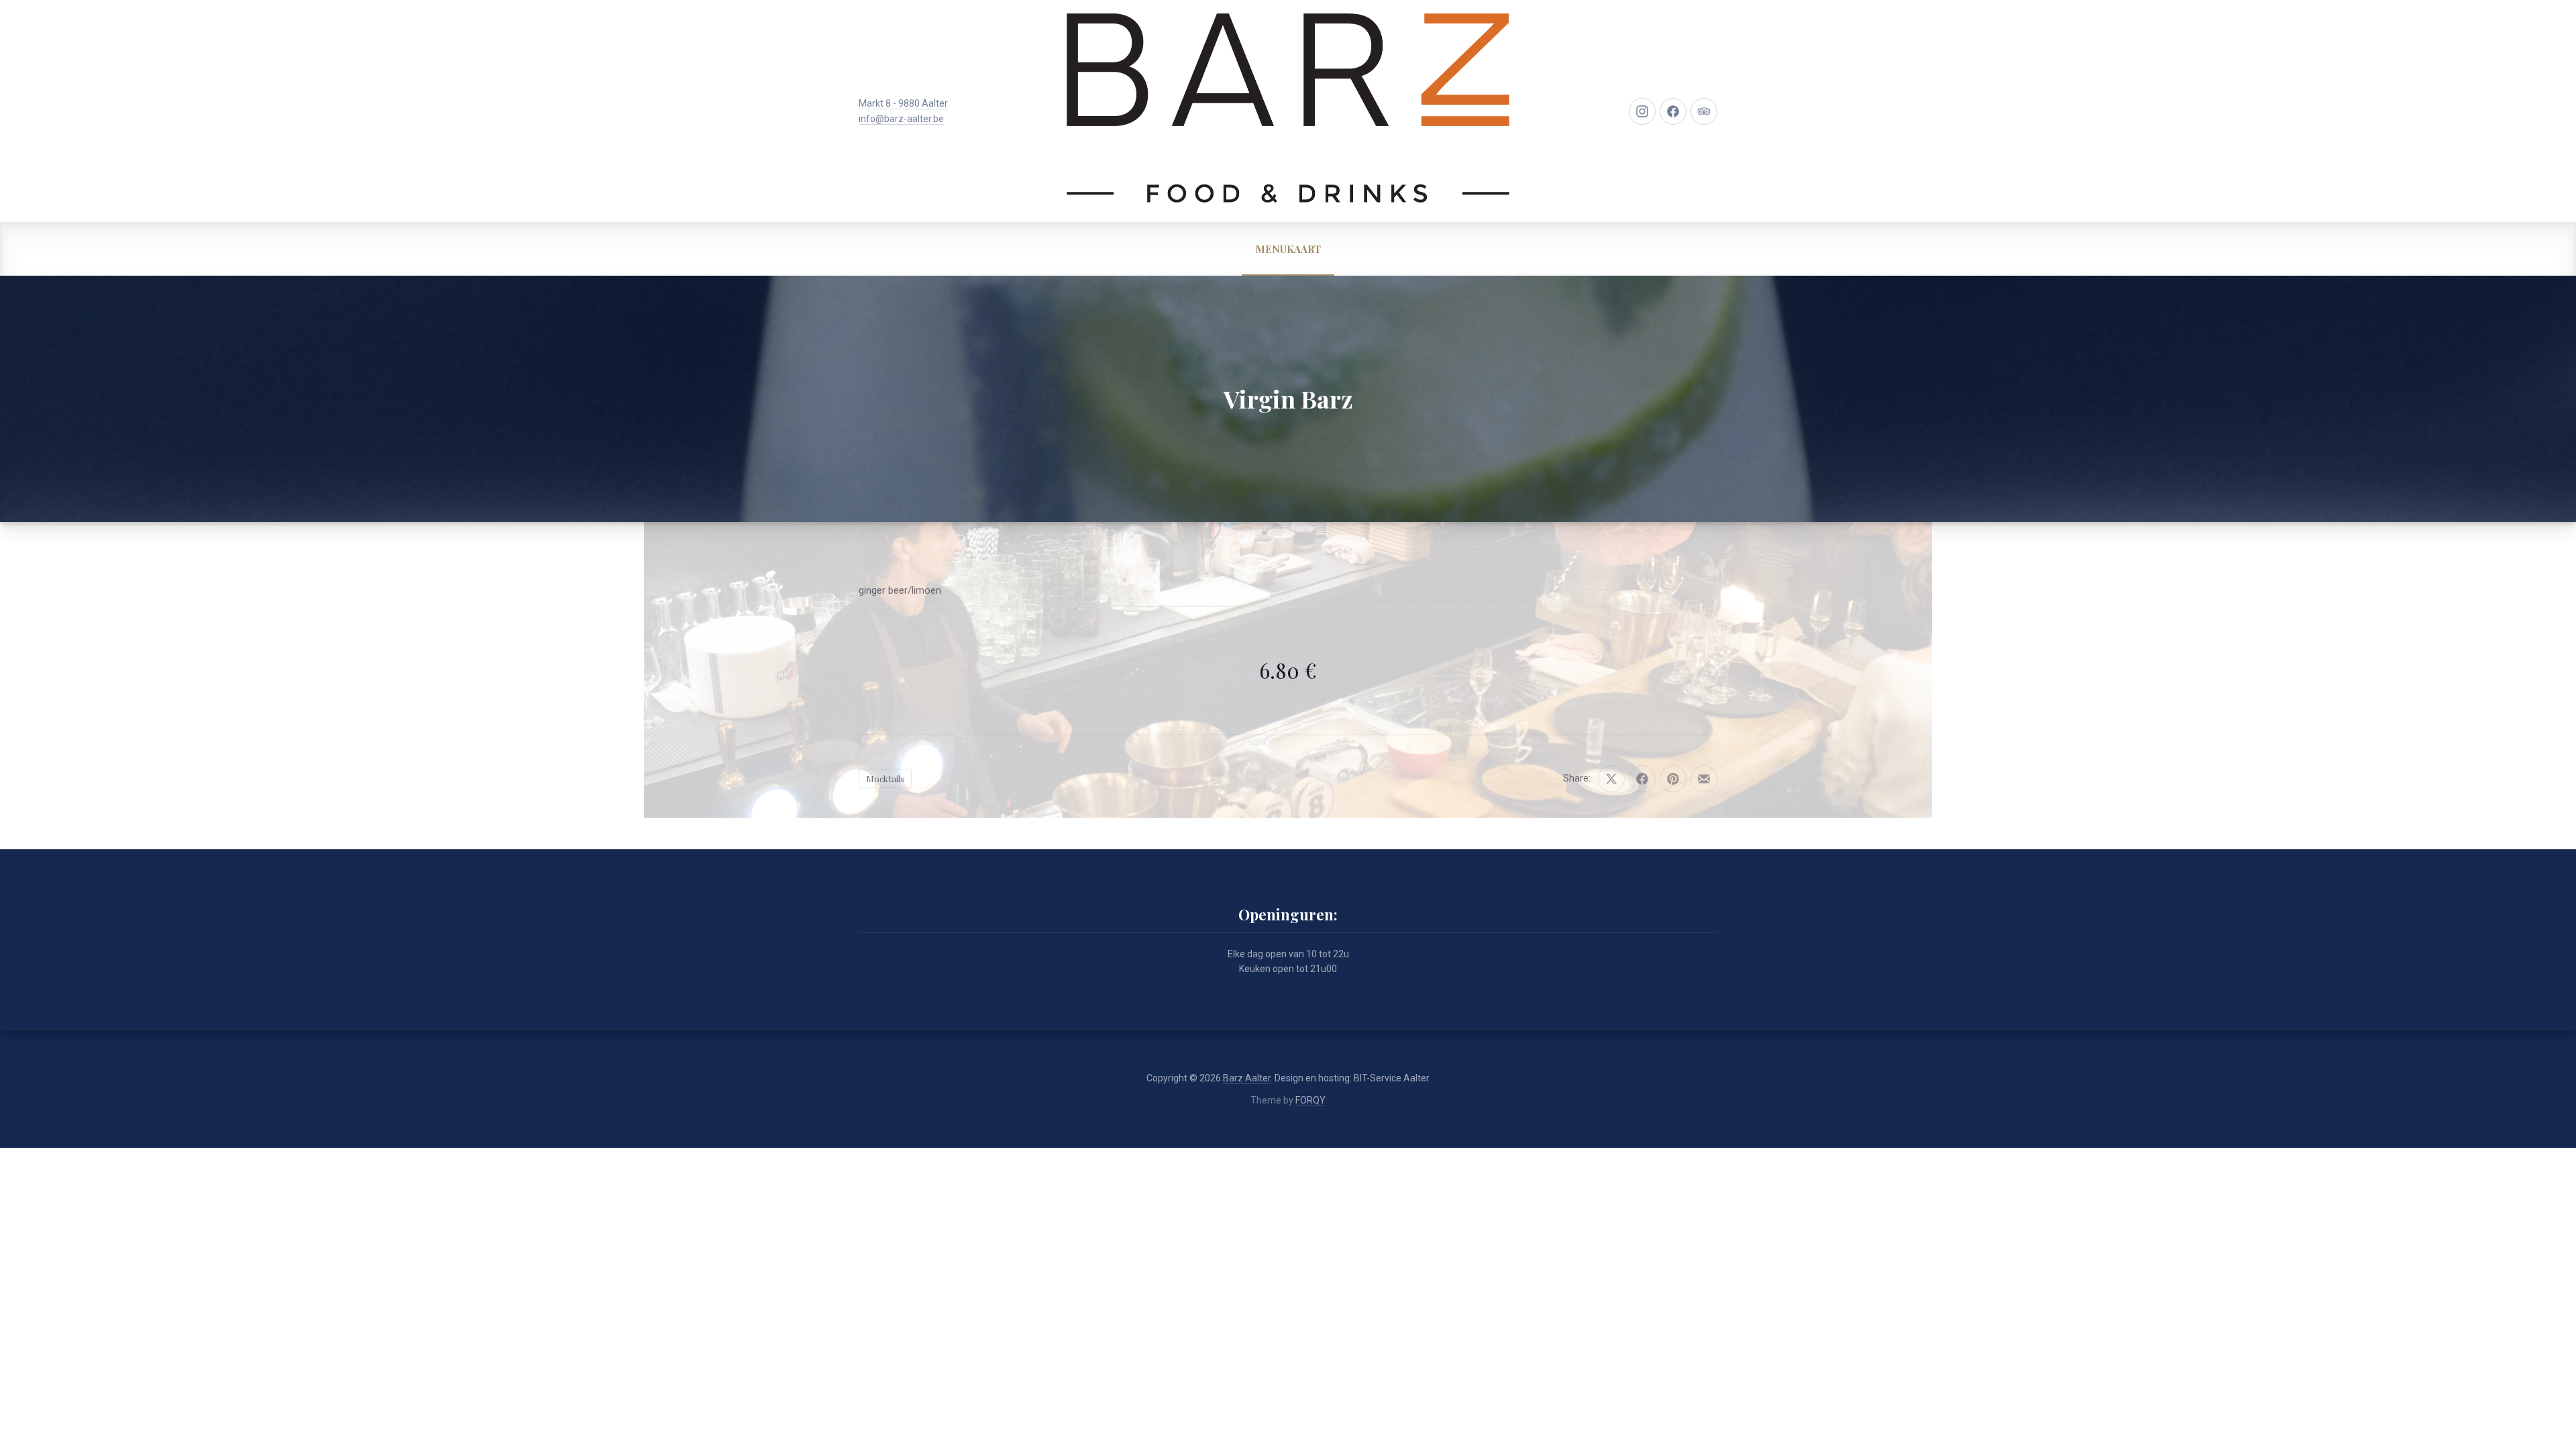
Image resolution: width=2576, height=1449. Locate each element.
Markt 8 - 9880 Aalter (903, 103)
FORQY (1310, 1100)
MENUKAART (1288, 249)
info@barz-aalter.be (901, 119)
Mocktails (885, 779)
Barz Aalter (1247, 1078)
